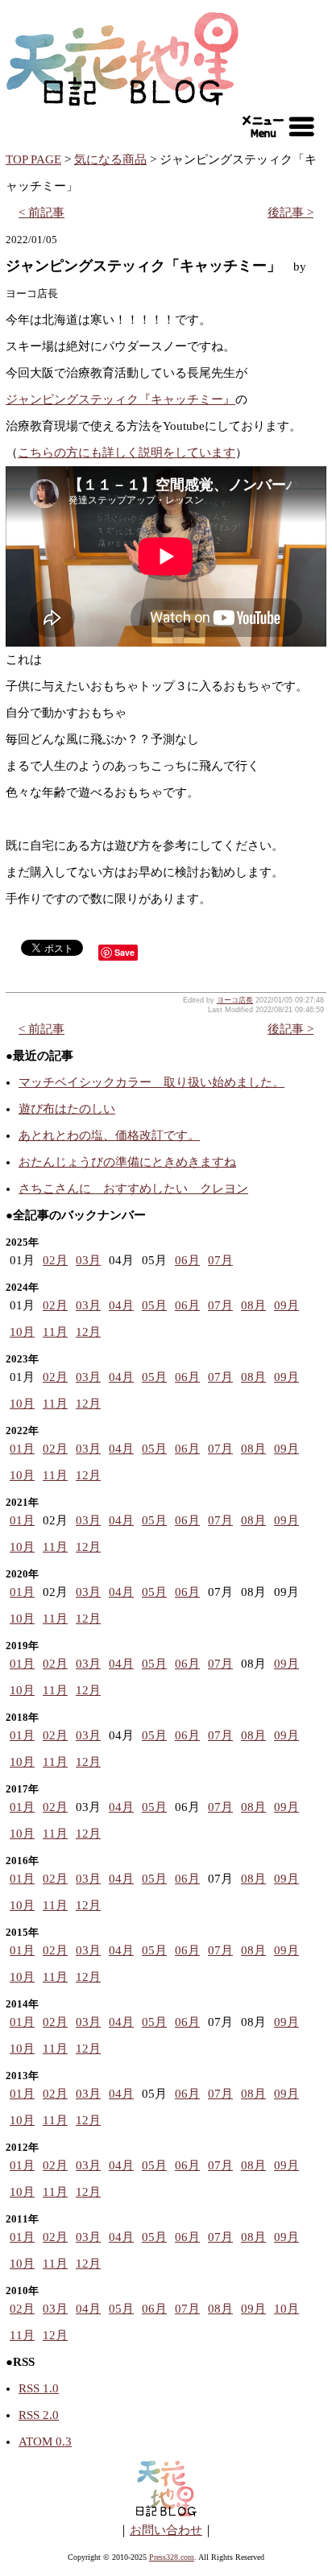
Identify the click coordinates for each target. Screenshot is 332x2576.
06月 (187, 1260)
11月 (55, 1332)
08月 (253, 1305)
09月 (286, 1305)
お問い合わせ (166, 2530)
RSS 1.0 (39, 2388)
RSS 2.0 (39, 2415)
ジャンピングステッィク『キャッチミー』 (120, 399)
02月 (55, 1260)
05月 (154, 1305)
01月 (22, 1449)
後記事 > (290, 213)
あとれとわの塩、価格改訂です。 (109, 1135)
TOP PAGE (33, 159)
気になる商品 (110, 159)
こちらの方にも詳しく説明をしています (127, 453)
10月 (22, 1332)
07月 (220, 1260)
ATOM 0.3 (45, 2442)
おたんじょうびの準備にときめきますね (127, 1162)
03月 (88, 1260)
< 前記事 (41, 213)
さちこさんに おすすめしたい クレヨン (133, 1189)
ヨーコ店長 (235, 1000)
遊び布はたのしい (67, 1109)
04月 (121, 1305)
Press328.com (172, 2557)
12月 (88, 1332)
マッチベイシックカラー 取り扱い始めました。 (151, 1082)
